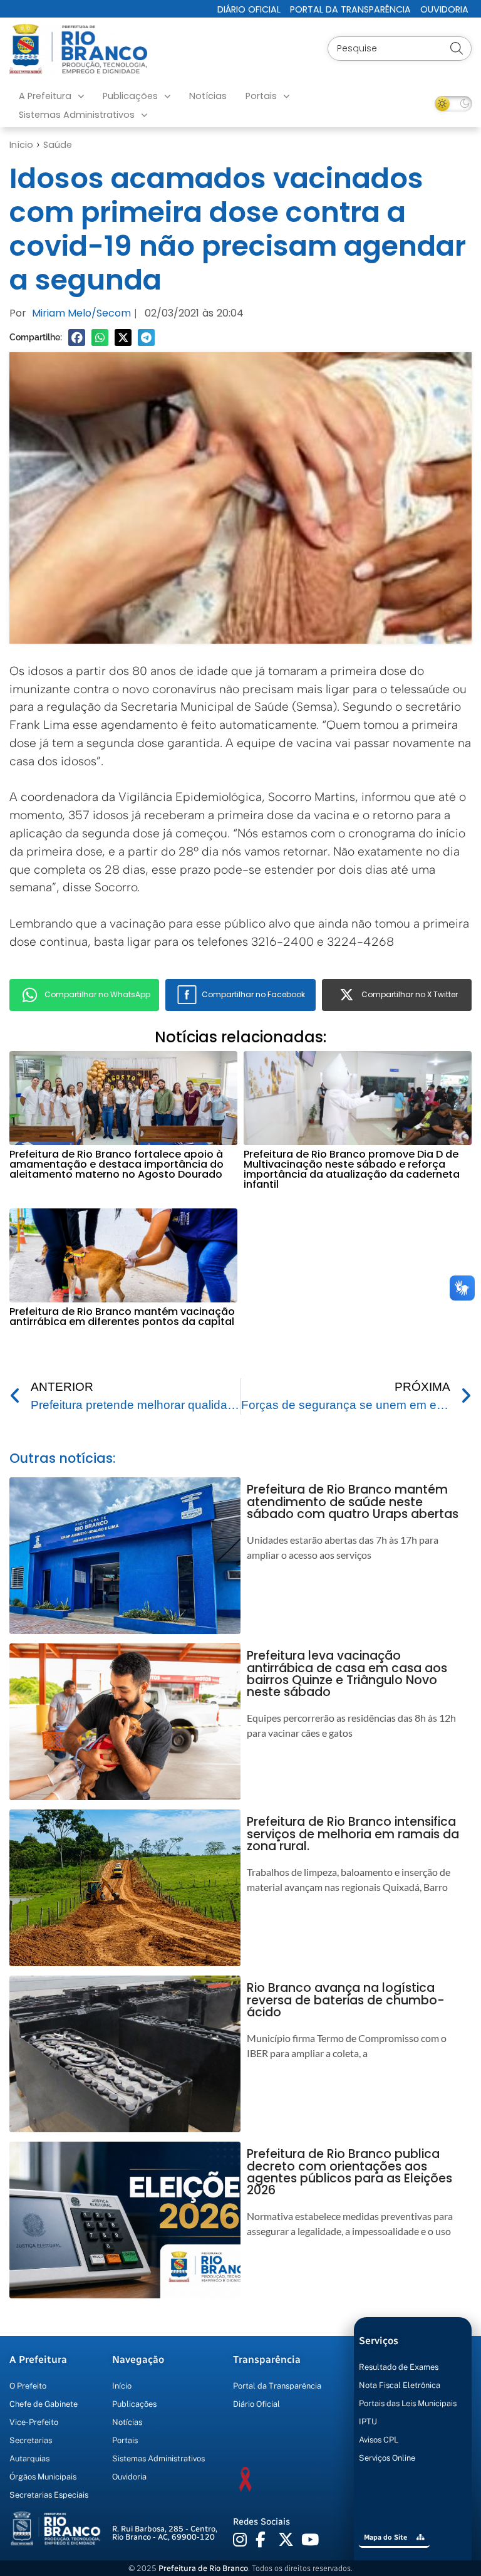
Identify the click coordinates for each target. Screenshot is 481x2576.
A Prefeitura (45, 96)
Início (21, 145)
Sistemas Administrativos (77, 115)
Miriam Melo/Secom (81, 313)
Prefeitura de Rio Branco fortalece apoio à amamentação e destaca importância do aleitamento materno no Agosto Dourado (116, 1164)
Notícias (208, 96)
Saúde (58, 145)
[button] (77, 338)
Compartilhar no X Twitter (410, 994)
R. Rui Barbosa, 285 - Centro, (165, 2533)
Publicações (130, 96)
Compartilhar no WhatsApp (97, 994)
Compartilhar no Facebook (253, 994)
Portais (261, 96)
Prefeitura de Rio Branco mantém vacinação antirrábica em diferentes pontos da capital (122, 1317)
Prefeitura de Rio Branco (203, 2568)
